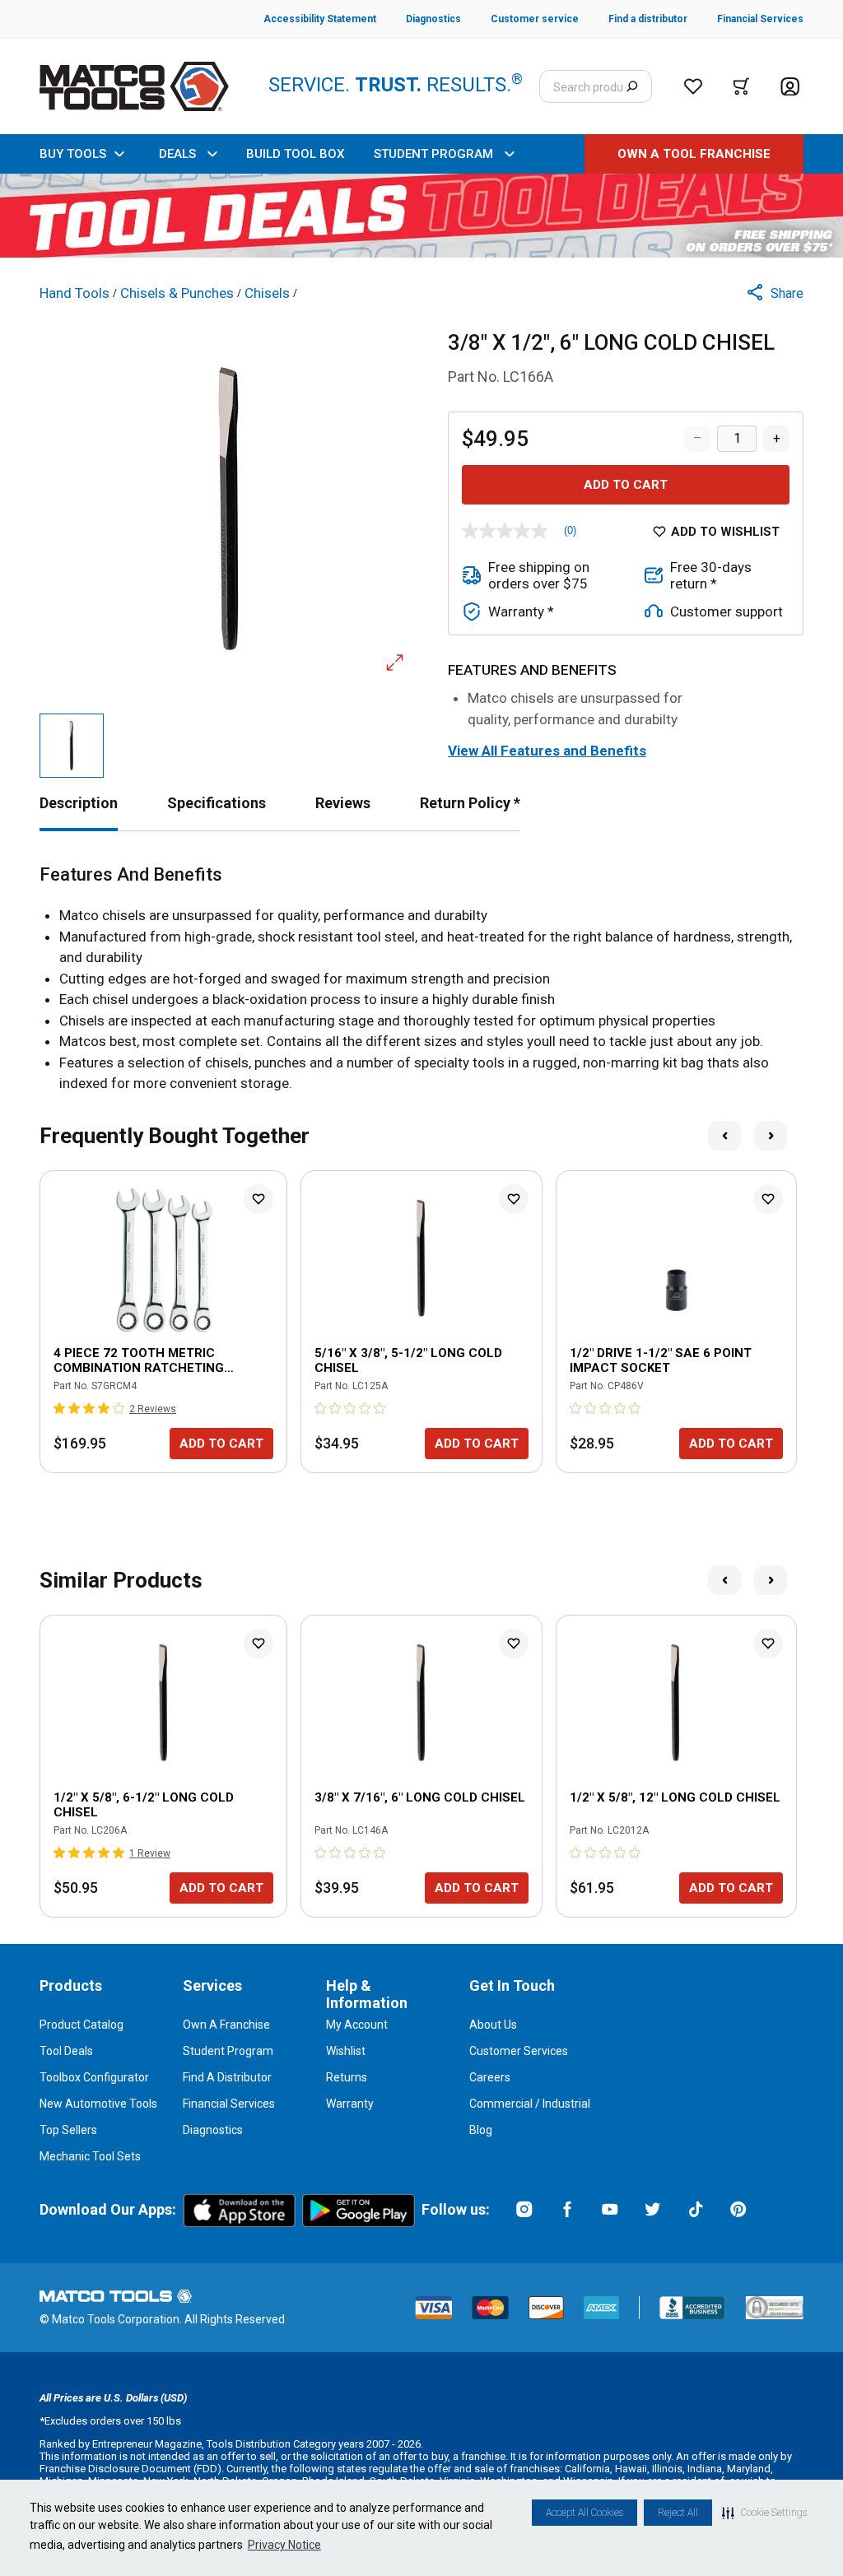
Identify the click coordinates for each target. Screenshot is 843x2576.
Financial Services (229, 2104)
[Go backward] (724, 1136)
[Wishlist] (693, 86)
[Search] (632, 86)
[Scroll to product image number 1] (72, 746)
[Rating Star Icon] (60, 1408)
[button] (764, 2513)
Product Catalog (82, 2025)
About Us (493, 2025)
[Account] (790, 87)
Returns (347, 2077)
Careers (490, 2077)
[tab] (79, 803)
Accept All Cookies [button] (585, 2513)
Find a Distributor (227, 2077)
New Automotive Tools (98, 2104)
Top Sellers (68, 2130)
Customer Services (519, 2051)
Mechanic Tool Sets (90, 2156)
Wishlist (346, 2051)
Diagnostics (213, 2130)
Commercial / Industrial (530, 2104)
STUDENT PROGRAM (433, 154)
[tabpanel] (421, 979)
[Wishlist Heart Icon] (258, 1199)
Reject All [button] (678, 2513)
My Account (357, 2025)
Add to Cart (626, 485)
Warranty (350, 2104)
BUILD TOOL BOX (295, 154)
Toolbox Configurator (94, 2077)
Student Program (228, 2051)
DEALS (177, 154)
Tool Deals (66, 2051)
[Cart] (741, 86)
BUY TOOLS (73, 154)
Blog (481, 2130)
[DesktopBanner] (421, 216)
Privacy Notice (284, 2545)
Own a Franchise (226, 2025)
